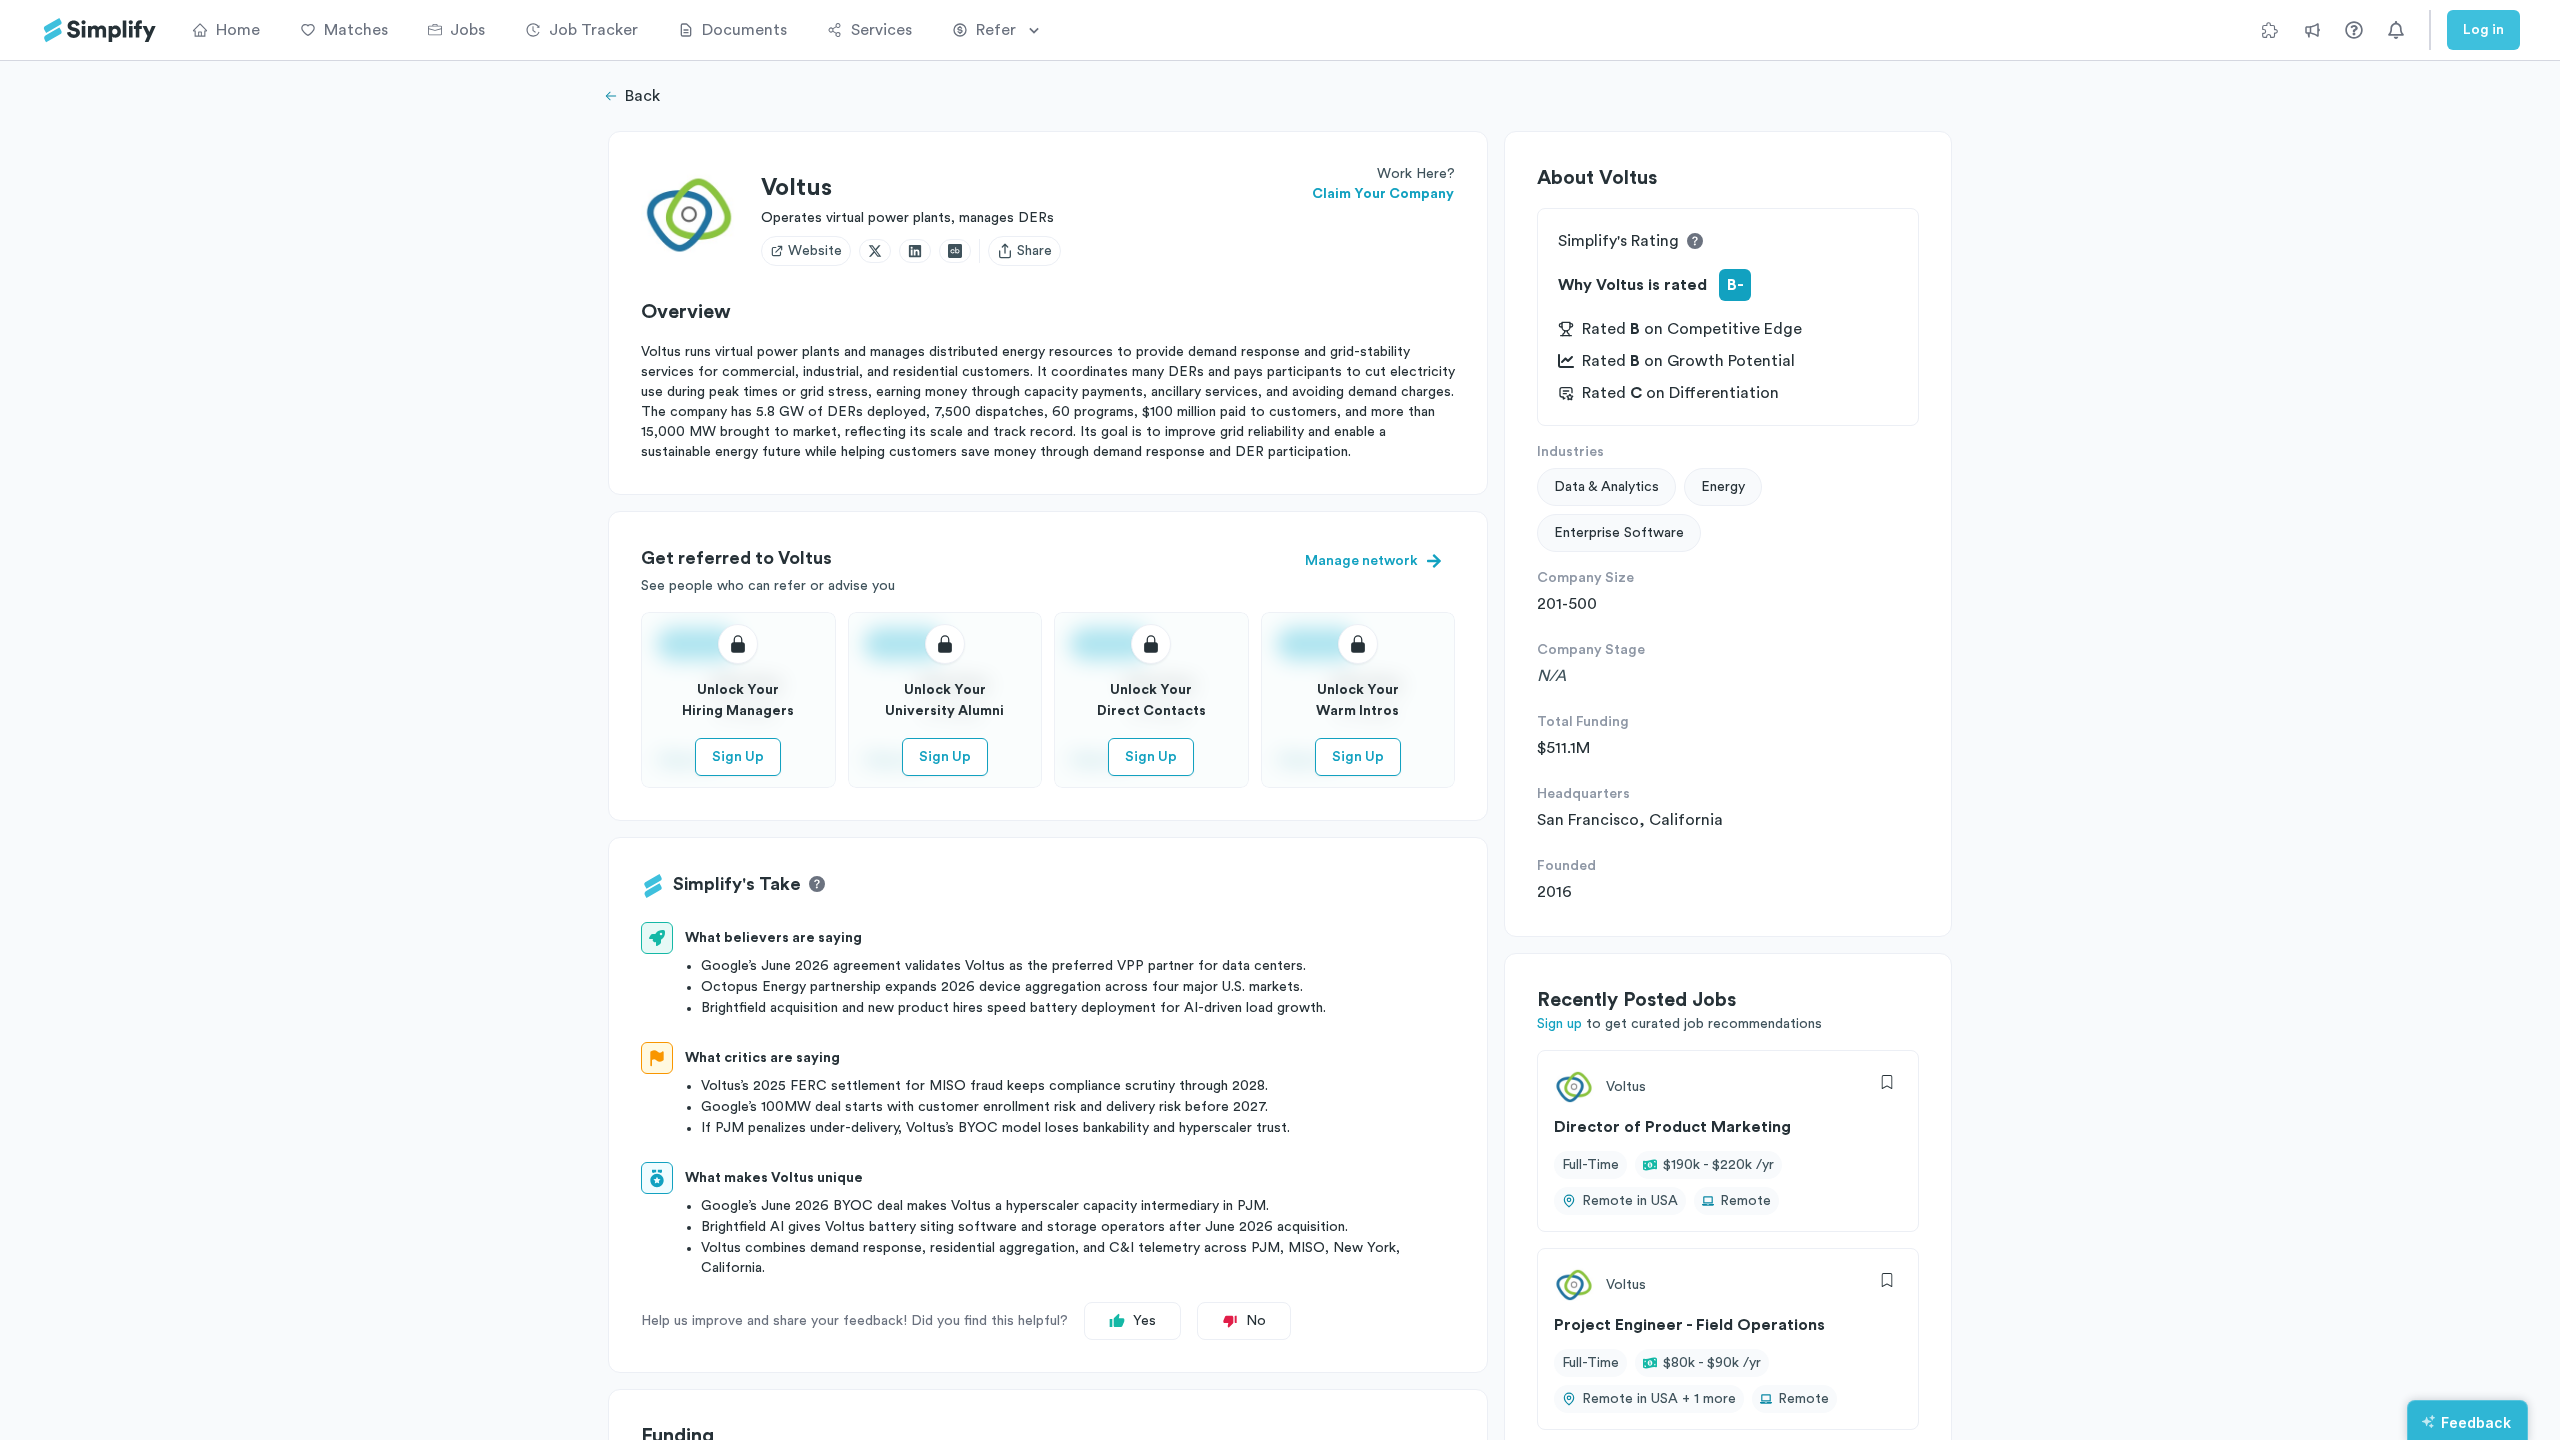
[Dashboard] (100, 30)
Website (815, 251)
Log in (2483, 30)
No (1256, 1321)
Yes (1144, 1321)
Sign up (1559, 1024)
